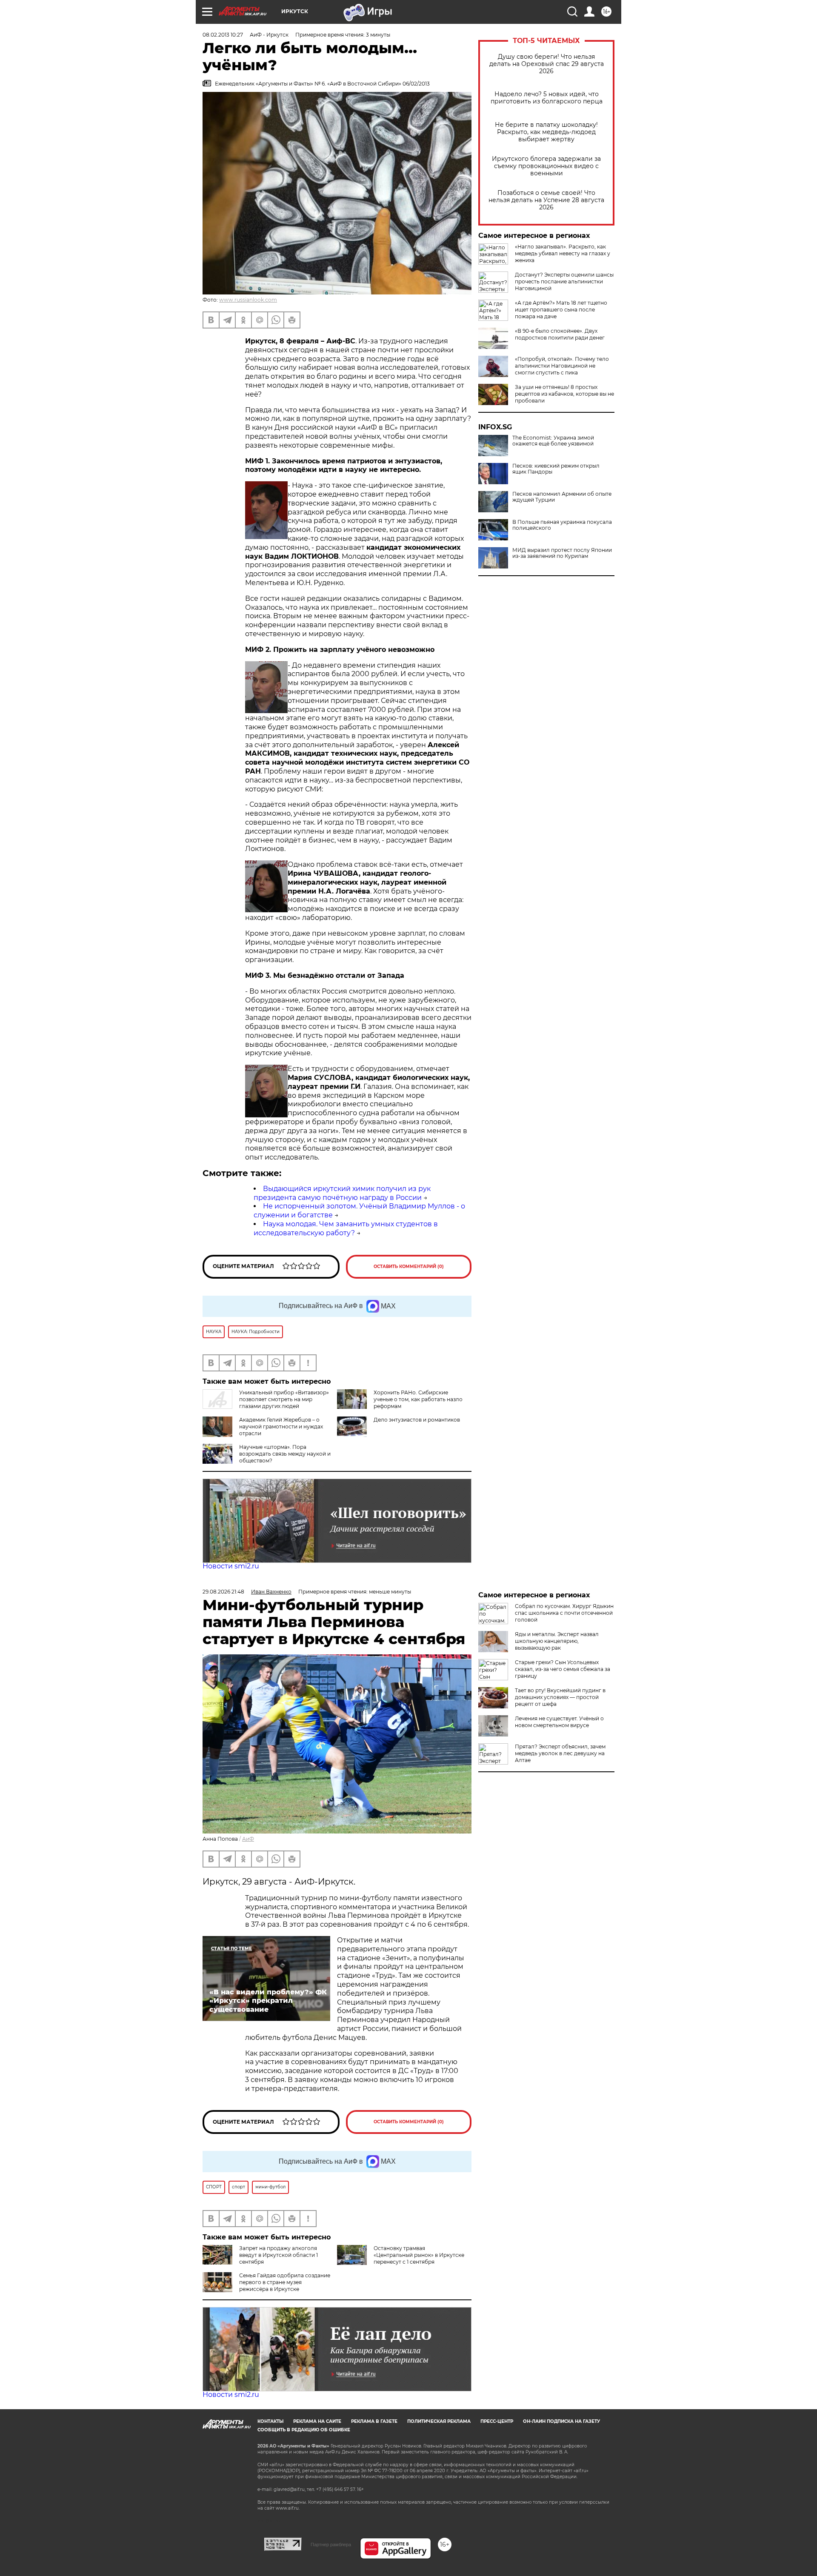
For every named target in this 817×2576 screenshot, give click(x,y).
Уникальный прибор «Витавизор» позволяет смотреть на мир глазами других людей (284, 1399)
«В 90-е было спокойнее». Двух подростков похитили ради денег (560, 334)
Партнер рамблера (331, 2545)
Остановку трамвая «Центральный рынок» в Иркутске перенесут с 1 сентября (419, 2255)
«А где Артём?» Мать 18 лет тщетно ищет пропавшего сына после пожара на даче (561, 310)
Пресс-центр (497, 2421)
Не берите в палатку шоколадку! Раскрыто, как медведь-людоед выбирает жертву (546, 132)
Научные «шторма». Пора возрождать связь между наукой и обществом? (285, 1454)
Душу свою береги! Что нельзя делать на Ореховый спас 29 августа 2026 (547, 64)
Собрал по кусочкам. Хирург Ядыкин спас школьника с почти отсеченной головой (564, 1613)
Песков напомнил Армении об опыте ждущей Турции (562, 497)
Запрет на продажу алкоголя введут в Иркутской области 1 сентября (279, 2255)
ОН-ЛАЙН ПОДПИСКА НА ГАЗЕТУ (561, 2421)
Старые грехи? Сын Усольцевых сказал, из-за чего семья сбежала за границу (563, 1669)
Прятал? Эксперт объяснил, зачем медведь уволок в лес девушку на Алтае (560, 1753)
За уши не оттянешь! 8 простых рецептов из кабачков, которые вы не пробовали (564, 394)
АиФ (248, 1839)
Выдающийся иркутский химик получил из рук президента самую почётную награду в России (342, 1193)
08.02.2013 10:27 (223, 35)
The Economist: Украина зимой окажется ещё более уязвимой (553, 441)
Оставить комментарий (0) (409, 1267)
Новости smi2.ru (231, 1566)
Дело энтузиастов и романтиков (417, 1420)
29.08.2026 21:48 (223, 1592)
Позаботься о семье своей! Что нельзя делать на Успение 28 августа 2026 (546, 200)
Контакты (270, 2421)
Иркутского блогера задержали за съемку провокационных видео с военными (546, 166)
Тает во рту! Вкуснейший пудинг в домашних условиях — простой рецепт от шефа (560, 1697)
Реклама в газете (374, 2421)
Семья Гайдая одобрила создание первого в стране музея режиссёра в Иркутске (285, 2282)
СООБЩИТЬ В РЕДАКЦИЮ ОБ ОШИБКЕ (304, 2430)
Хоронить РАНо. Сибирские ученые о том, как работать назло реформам (418, 1399)
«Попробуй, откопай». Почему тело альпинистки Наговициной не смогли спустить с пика (562, 366)
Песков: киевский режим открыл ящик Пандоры (556, 469)
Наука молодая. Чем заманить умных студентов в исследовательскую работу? (346, 1228)
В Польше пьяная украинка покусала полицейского (562, 525)
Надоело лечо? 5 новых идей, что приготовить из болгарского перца (547, 98)
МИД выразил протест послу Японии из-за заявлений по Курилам (562, 553)
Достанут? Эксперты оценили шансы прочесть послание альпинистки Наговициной (564, 281)
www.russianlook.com (248, 300)
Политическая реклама (439, 2421)
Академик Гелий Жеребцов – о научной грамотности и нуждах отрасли (281, 1427)
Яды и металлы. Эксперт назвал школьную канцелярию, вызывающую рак (557, 1641)
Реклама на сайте (317, 2421)
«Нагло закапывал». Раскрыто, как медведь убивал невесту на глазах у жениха (563, 253)
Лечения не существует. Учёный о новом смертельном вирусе (559, 1722)
